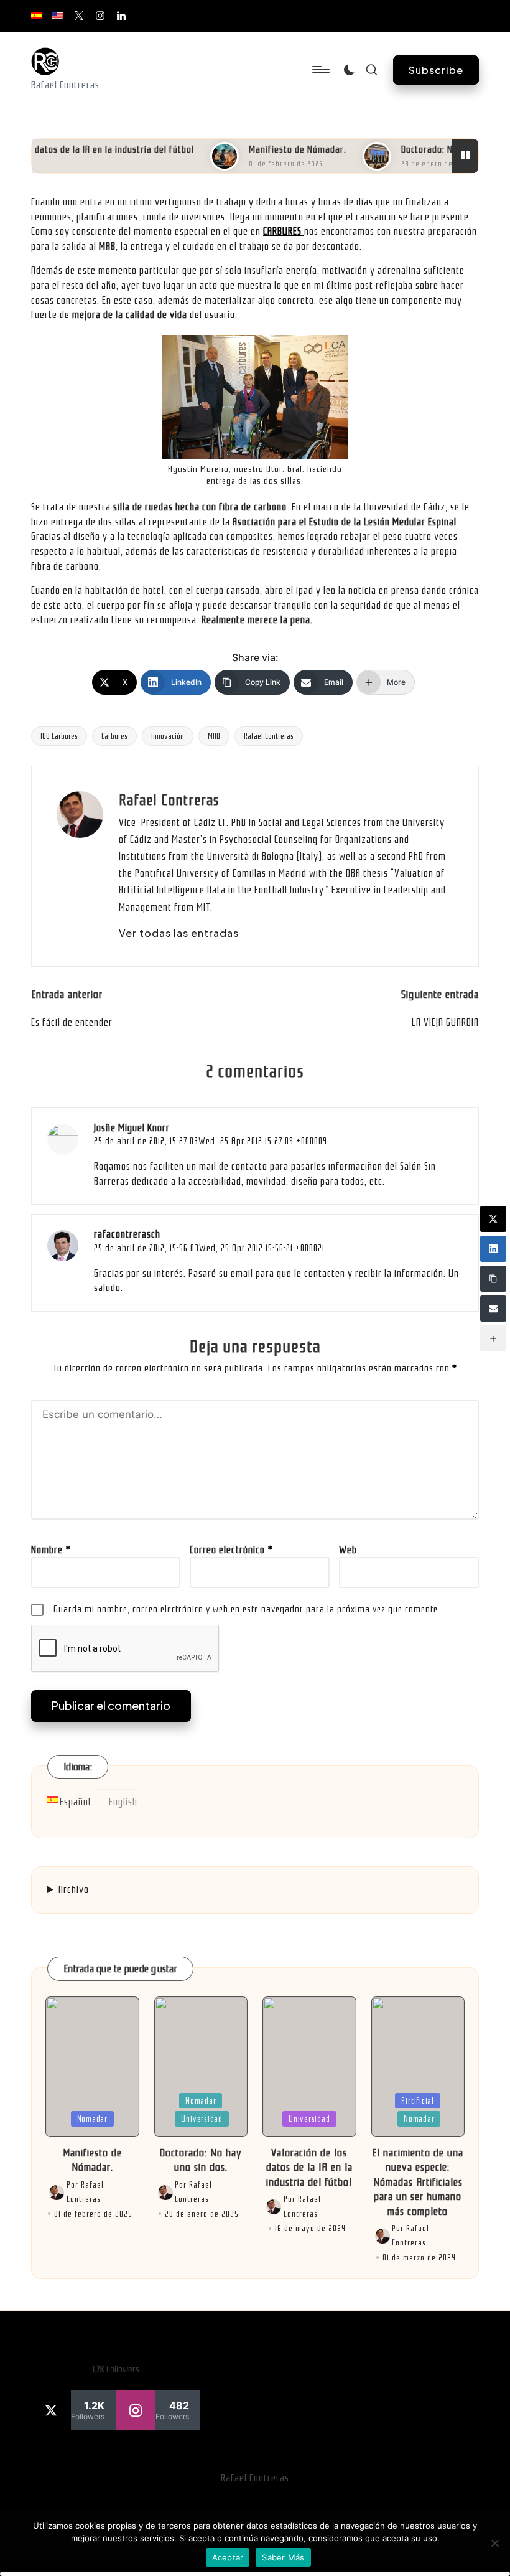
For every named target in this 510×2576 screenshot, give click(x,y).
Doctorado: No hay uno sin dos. (441, 149)
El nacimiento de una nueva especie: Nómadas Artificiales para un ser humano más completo (418, 2182)
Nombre (51, 1550)
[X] (493, 1219)
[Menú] (320, 70)
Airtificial (418, 2101)
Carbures (114, 736)
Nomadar (92, 2119)
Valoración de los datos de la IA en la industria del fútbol (309, 2168)
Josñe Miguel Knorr (132, 1128)
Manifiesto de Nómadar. (275, 149)
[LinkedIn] (493, 1249)
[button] (436, 70)
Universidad (202, 2119)
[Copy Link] (493, 1279)
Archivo (74, 1890)
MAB (214, 736)
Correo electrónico (231, 1550)
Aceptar (228, 2557)
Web (348, 1550)
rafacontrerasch (127, 1234)
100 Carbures (59, 736)
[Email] (493, 1309)
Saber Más (283, 2557)
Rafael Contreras (269, 736)
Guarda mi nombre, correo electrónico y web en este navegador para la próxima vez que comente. (247, 1609)
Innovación (168, 736)
